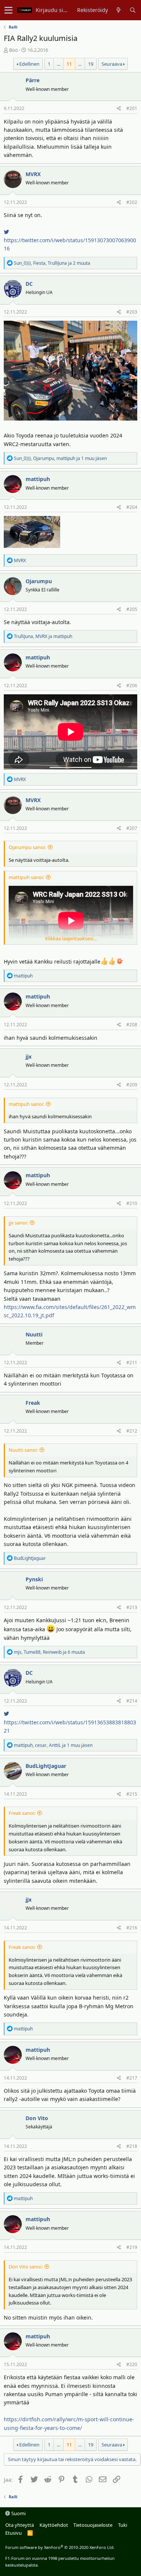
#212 (132, 1431)
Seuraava (112, 64)
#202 (132, 202)
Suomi (18, 2513)
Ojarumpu (39, 581)
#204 (132, 507)
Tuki (123, 2525)
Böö (14, 50)
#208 (132, 1025)
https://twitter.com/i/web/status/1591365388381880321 (70, 1726)
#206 (132, 685)
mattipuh (38, 479)
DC (29, 284)
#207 (132, 828)
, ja (43, 636)
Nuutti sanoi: (23, 1450)
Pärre (33, 80)
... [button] (58, 64)
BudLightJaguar (46, 1766)
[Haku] (133, 10)
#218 (132, 2146)
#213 (132, 1607)
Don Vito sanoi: (26, 2267)
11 (69, 64)
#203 (132, 312)
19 (91, 64)
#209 (132, 1085)
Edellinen (29, 64)
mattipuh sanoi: (26, 877)
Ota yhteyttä (20, 2525)
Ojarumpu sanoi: (27, 847)
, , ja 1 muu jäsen (60, 458)
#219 (132, 2247)
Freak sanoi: (22, 1813)
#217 (132, 2078)
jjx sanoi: (18, 1223)
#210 (132, 1203)
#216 (132, 1928)
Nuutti (34, 1334)
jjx (29, 1056)
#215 (132, 1794)
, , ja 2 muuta (52, 263)
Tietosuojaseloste (93, 2525)
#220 (132, 2364)
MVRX (33, 174)
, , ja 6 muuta (49, 1652)
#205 (132, 609)
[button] (8, 10)
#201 (132, 108)
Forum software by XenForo (60, 2547)
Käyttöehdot (54, 2525)
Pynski (34, 1579)
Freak (33, 1403)
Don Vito (37, 2118)
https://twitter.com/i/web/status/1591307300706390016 (70, 244)
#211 (132, 1363)
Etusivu (14, 2533)
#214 (132, 1701)
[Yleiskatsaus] (119, 10)
